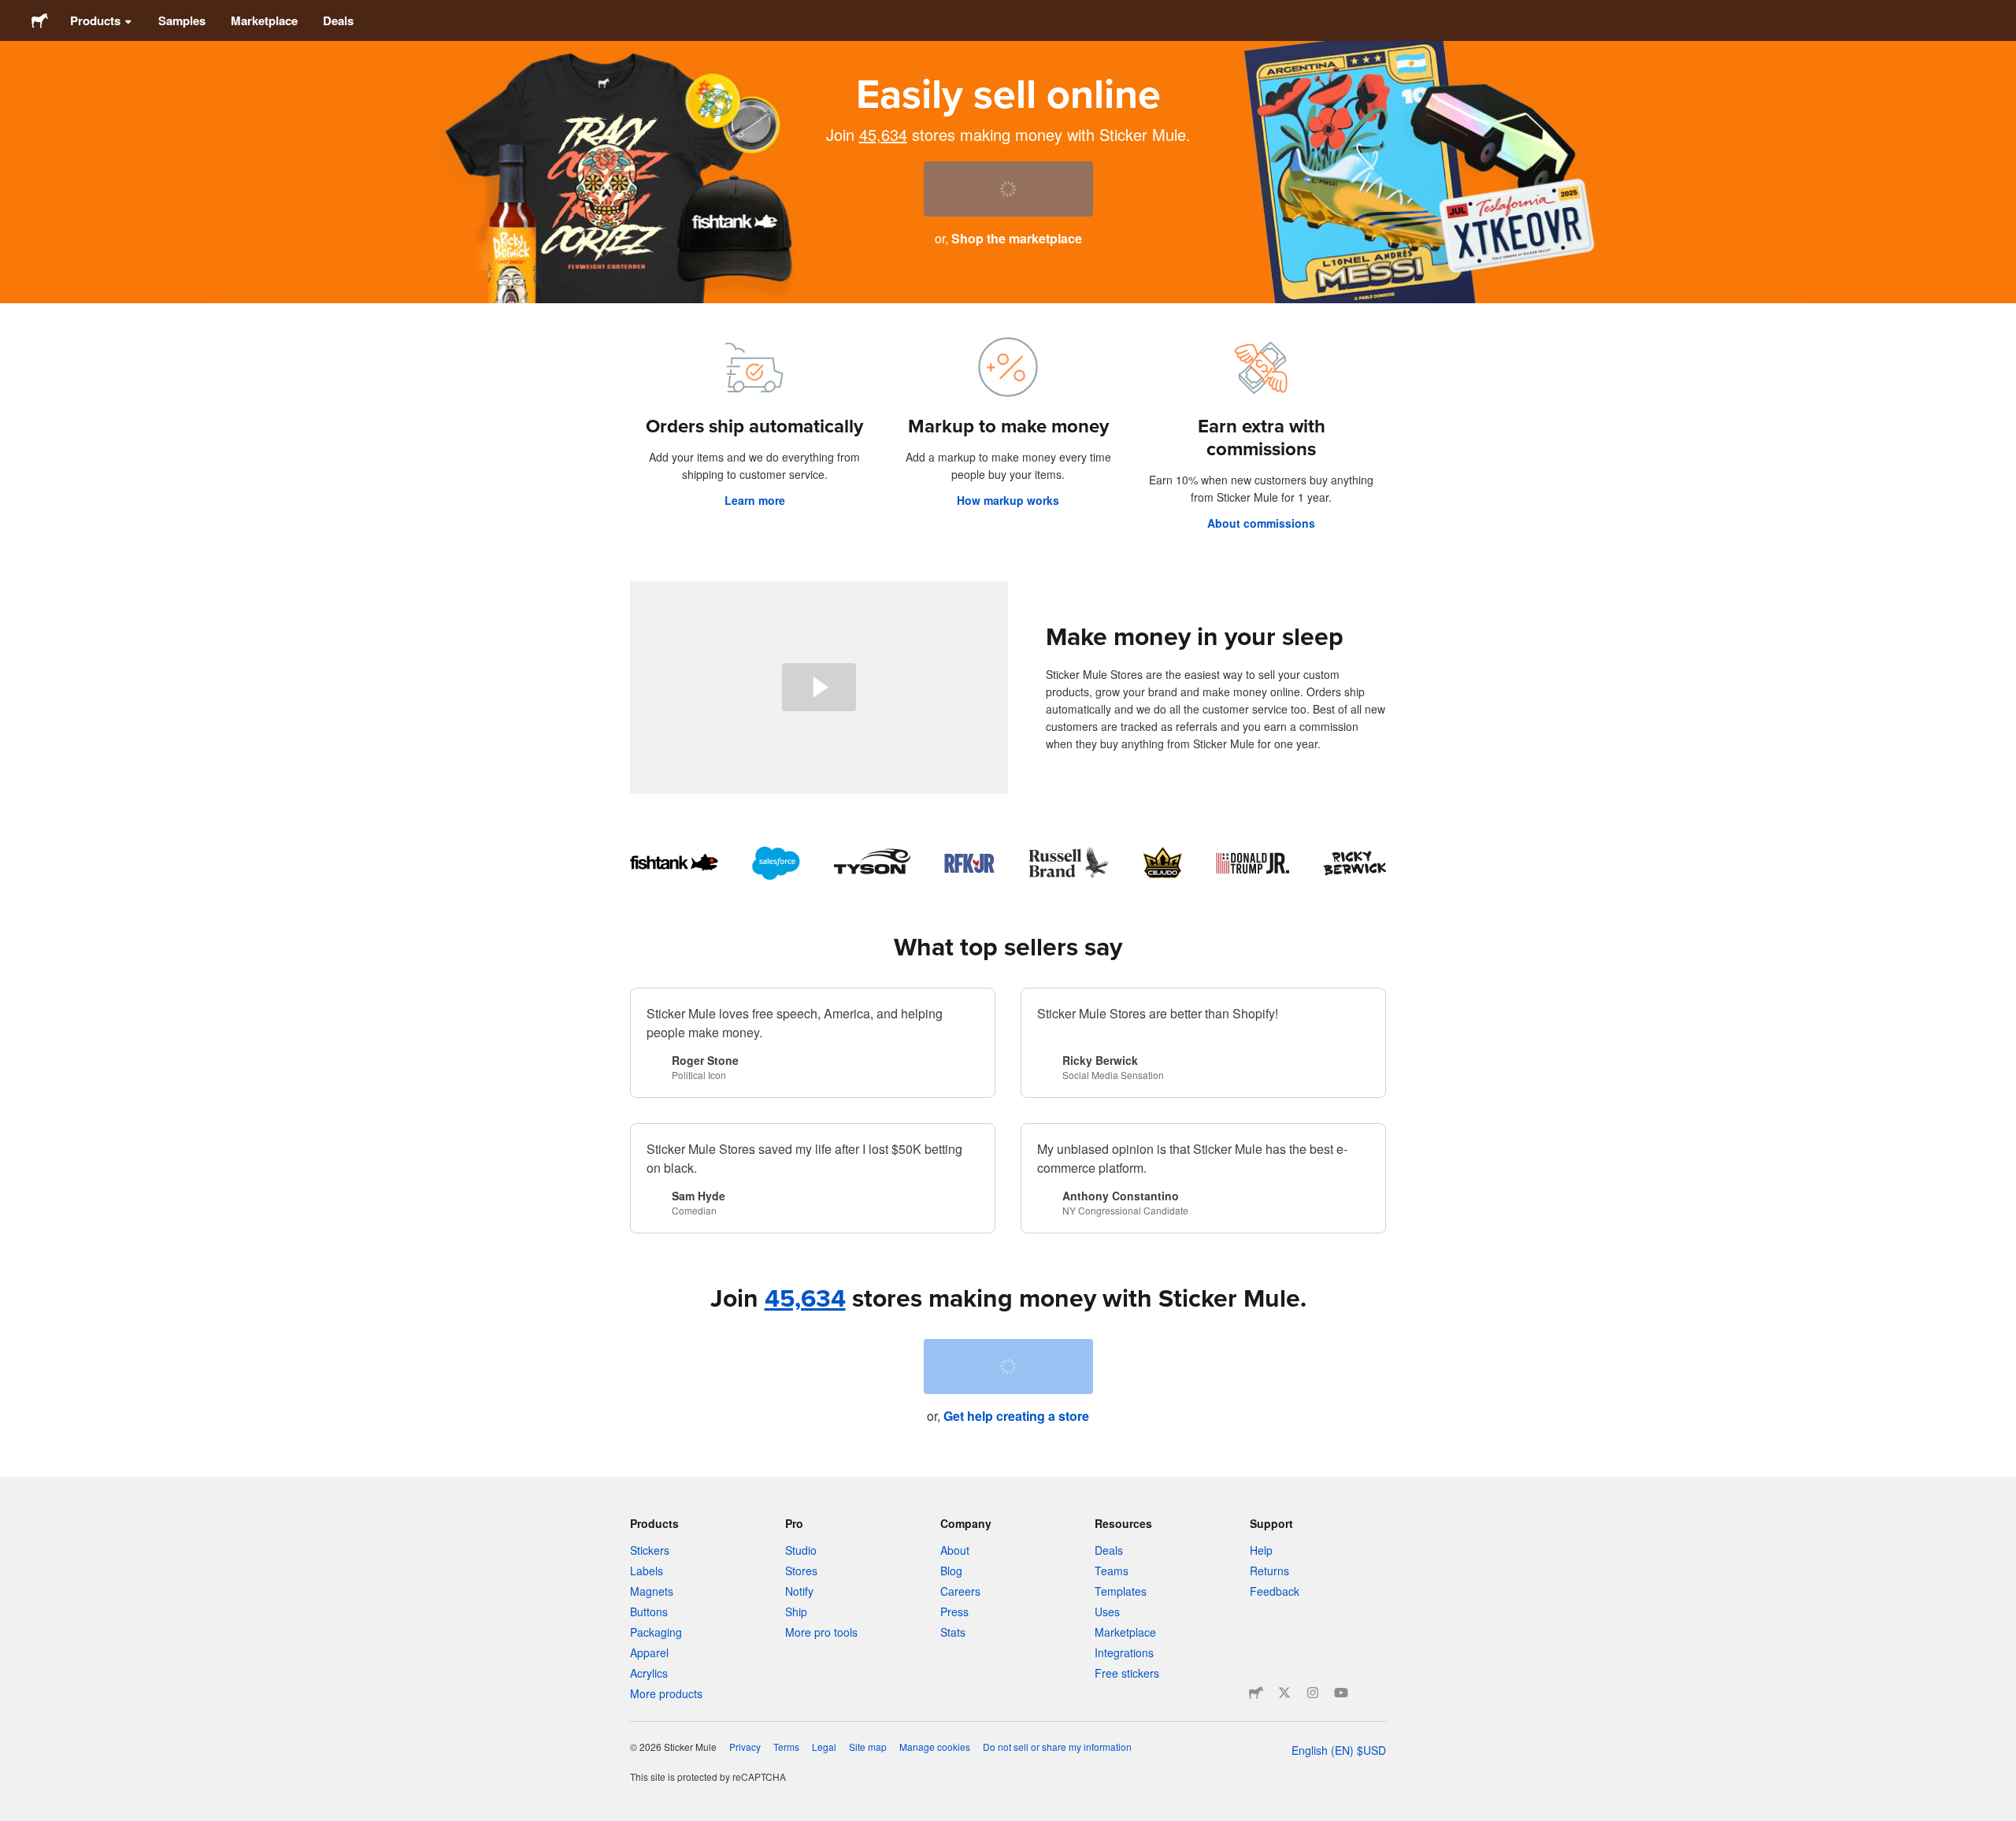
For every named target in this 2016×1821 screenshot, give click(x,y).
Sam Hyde (699, 1196)
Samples (182, 20)
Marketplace (264, 20)
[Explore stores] (1008, 863)
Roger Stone (705, 1060)
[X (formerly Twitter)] (1284, 1693)
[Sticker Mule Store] (1256, 1693)
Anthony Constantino (1121, 1196)
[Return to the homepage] (40, 20)
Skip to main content (12, 12)
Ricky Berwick (1100, 1060)
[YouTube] (1341, 1693)
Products (95, 20)
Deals (338, 20)
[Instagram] (1313, 1693)
